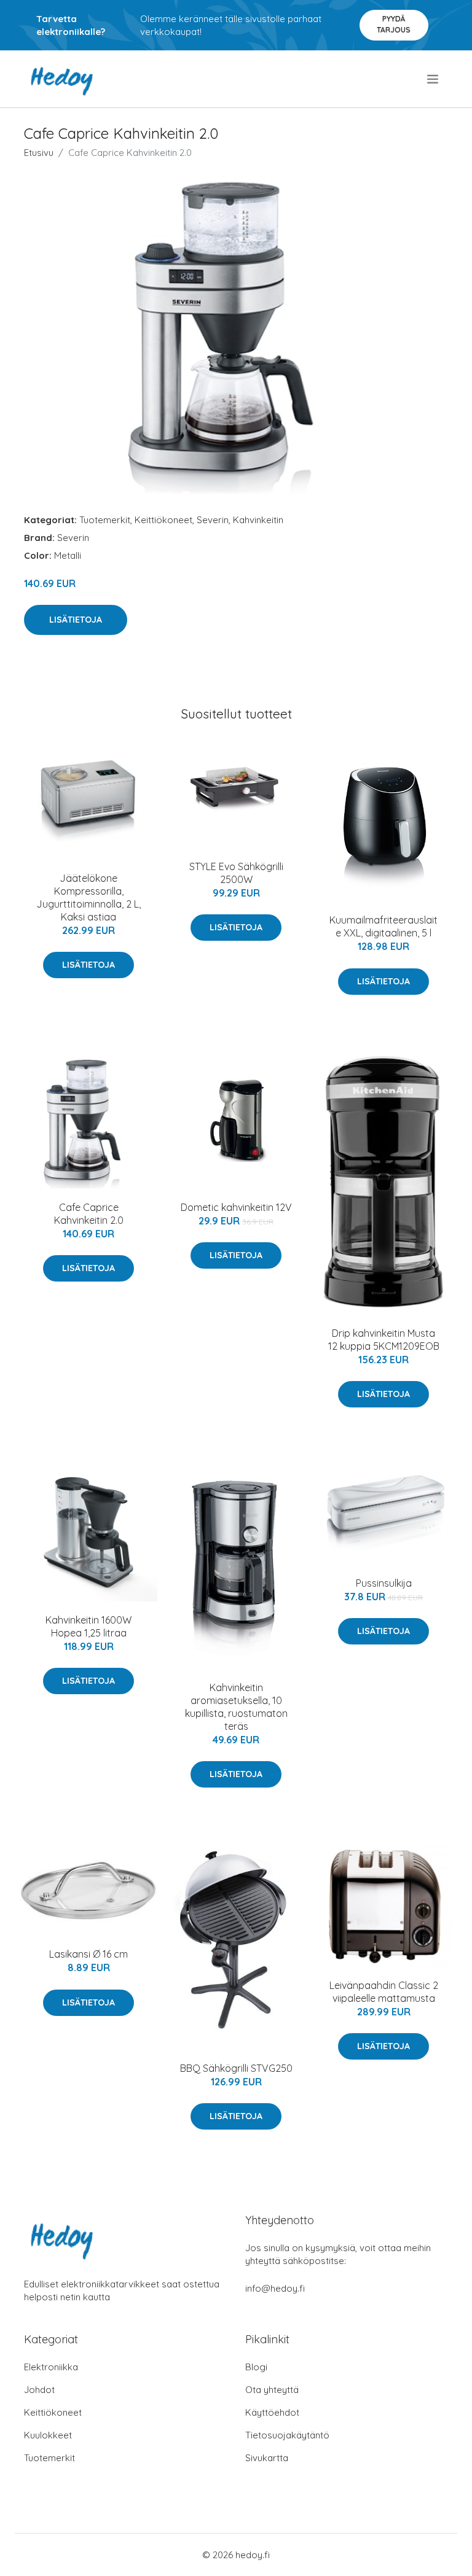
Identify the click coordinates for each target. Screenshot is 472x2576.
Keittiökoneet (163, 520)
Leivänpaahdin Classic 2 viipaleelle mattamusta (384, 1992)
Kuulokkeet (48, 2435)
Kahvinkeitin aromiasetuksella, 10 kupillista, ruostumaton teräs (236, 1707)
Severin (213, 520)
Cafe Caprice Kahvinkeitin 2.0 (89, 1214)
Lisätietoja (76, 620)
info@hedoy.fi (275, 2288)
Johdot (39, 2390)
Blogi (256, 2367)
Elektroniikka (51, 2367)
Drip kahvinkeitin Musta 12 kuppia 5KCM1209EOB (384, 1340)
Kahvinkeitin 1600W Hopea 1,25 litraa (88, 1626)
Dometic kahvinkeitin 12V (236, 1207)
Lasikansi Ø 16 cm (88, 1954)
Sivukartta (267, 2458)
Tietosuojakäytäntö (287, 2435)
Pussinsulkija (384, 1583)
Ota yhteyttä (272, 2390)
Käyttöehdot (272, 2412)
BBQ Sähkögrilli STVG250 (236, 2068)
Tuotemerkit (105, 520)
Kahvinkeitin (258, 520)
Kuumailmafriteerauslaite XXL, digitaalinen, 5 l (383, 926)
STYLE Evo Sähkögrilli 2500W (236, 873)
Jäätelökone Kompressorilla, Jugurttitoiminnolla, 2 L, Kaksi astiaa (88, 897)
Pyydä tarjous (394, 24)
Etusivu (39, 153)
